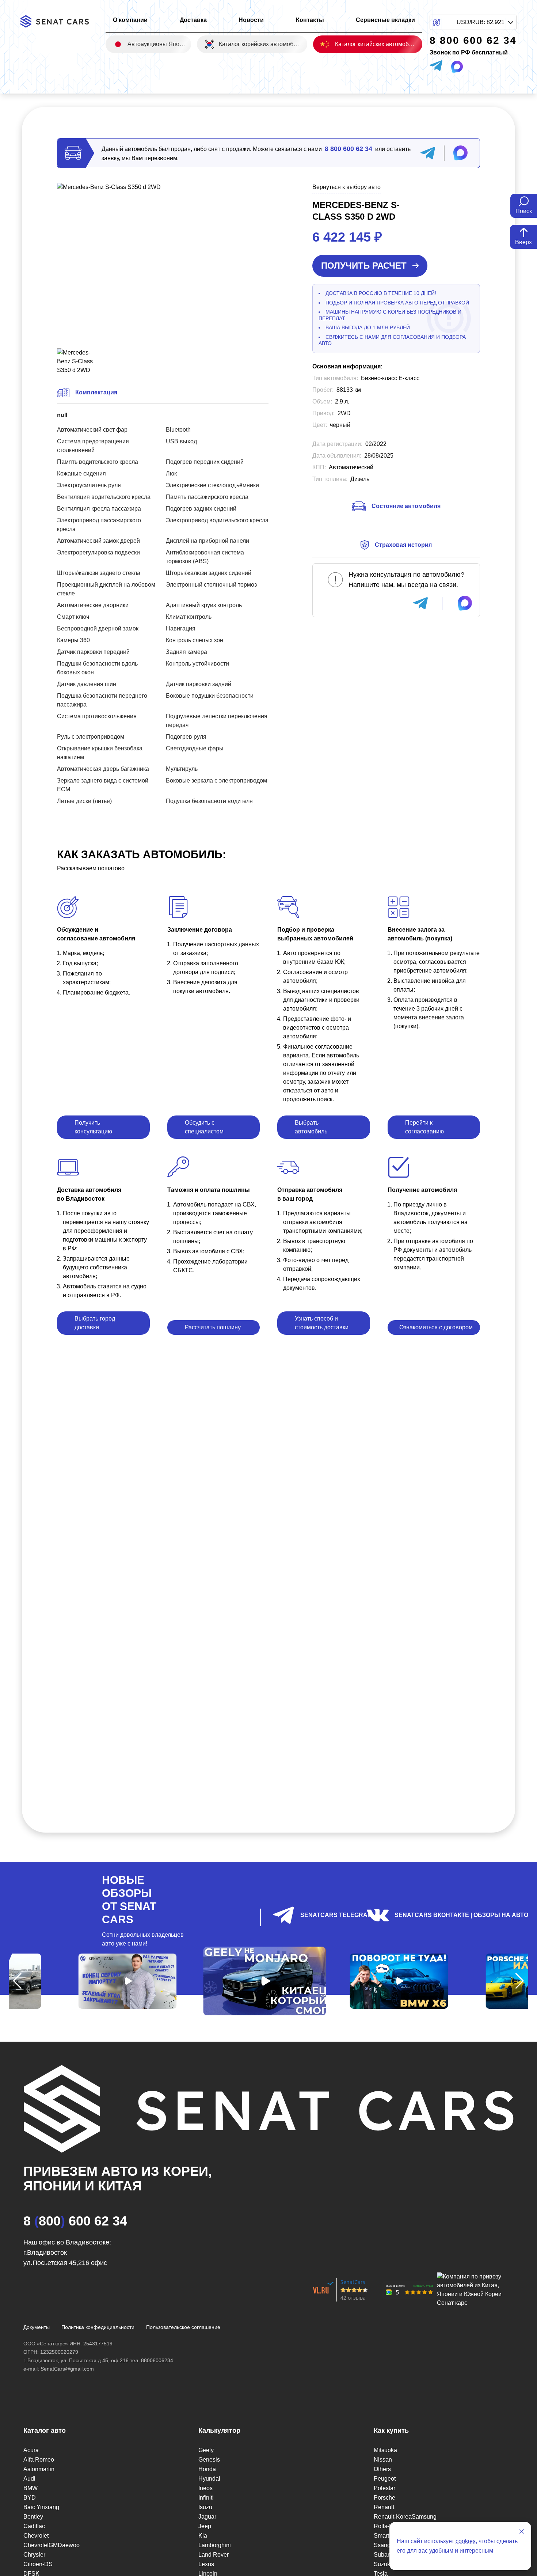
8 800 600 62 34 (349, 149)
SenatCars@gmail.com (67, 2369)
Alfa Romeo (39, 2460)
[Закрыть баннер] (522, 2531)
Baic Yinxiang (41, 2507)
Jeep (205, 2526)
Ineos (205, 2488)
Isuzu (205, 2507)
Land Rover (214, 2555)
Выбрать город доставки (95, 1323)
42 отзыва (353, 2298)
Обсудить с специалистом (204, 1127)
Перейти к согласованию (424, 1127)
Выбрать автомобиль (311, 1127)
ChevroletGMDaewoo (52, 2545)
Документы (37, 2327)
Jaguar (207, 2517)
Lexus (206, 2564)
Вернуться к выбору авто (346, 187)
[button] (17, 1981)
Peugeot (385, 2479)
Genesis (209, 2460)
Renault (384, 2507)
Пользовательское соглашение (183, 2327)
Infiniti (206, 2498)
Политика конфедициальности (98, 2327)
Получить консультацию (93, 1127)
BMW (31, 2488)
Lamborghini (215, 2545)
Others (382, 2469)
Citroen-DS (38, 2564)
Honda (207, 2469)
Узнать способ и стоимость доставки (322, 1323)
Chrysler (34, 2555)
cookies (466, 2541)
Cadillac (34, 2526)
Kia (203, 2536)
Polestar (384, 2488)
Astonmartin (39, 2469)
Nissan (383, 2460)
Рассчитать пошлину (213, 1327)
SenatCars (353, 2282)
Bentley (33, 2517)
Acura (31, 2450)
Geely (206, 2450)
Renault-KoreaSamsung (405, 2517)
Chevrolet (36, 2536)
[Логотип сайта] (59, 21)
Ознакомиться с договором (436, 1327)
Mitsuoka (385, 2450)
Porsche (384, 2498)
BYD (30, 2498)
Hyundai (209, 2479)
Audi (29, 2479)
